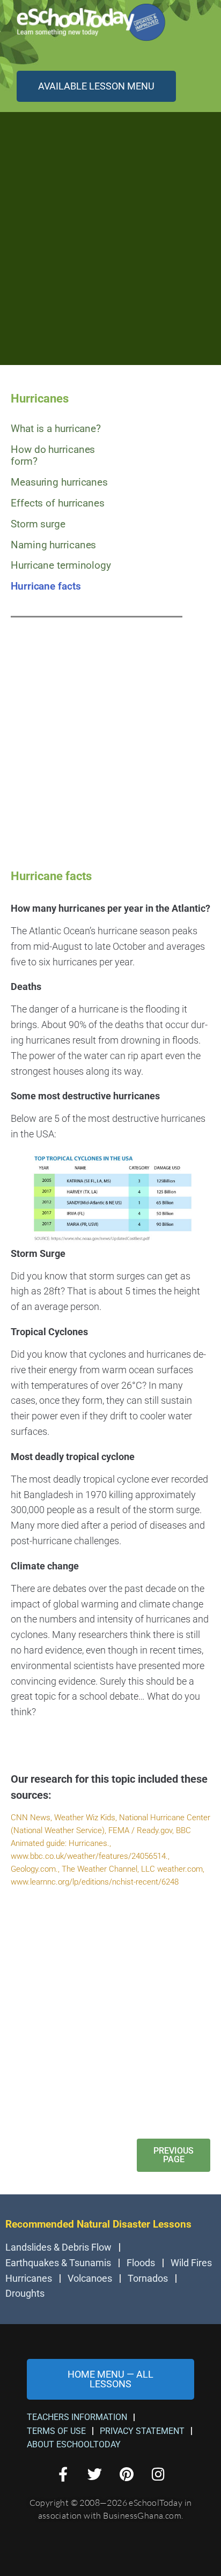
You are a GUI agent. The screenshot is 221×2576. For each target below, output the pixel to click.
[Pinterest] (126, 2474)
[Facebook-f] (63, 2474)
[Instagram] (158, 2474)
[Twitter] (95, 2474)
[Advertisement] (110, 237)
